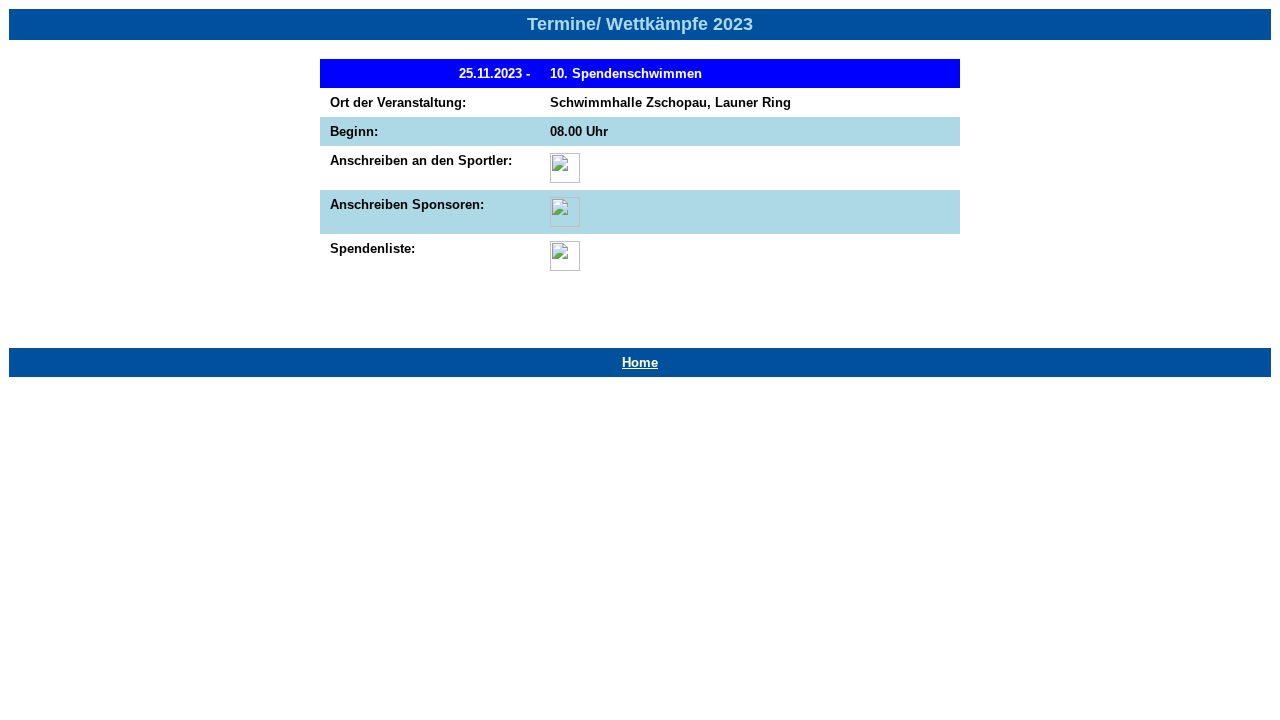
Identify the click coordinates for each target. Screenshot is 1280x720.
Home (640, 362)
